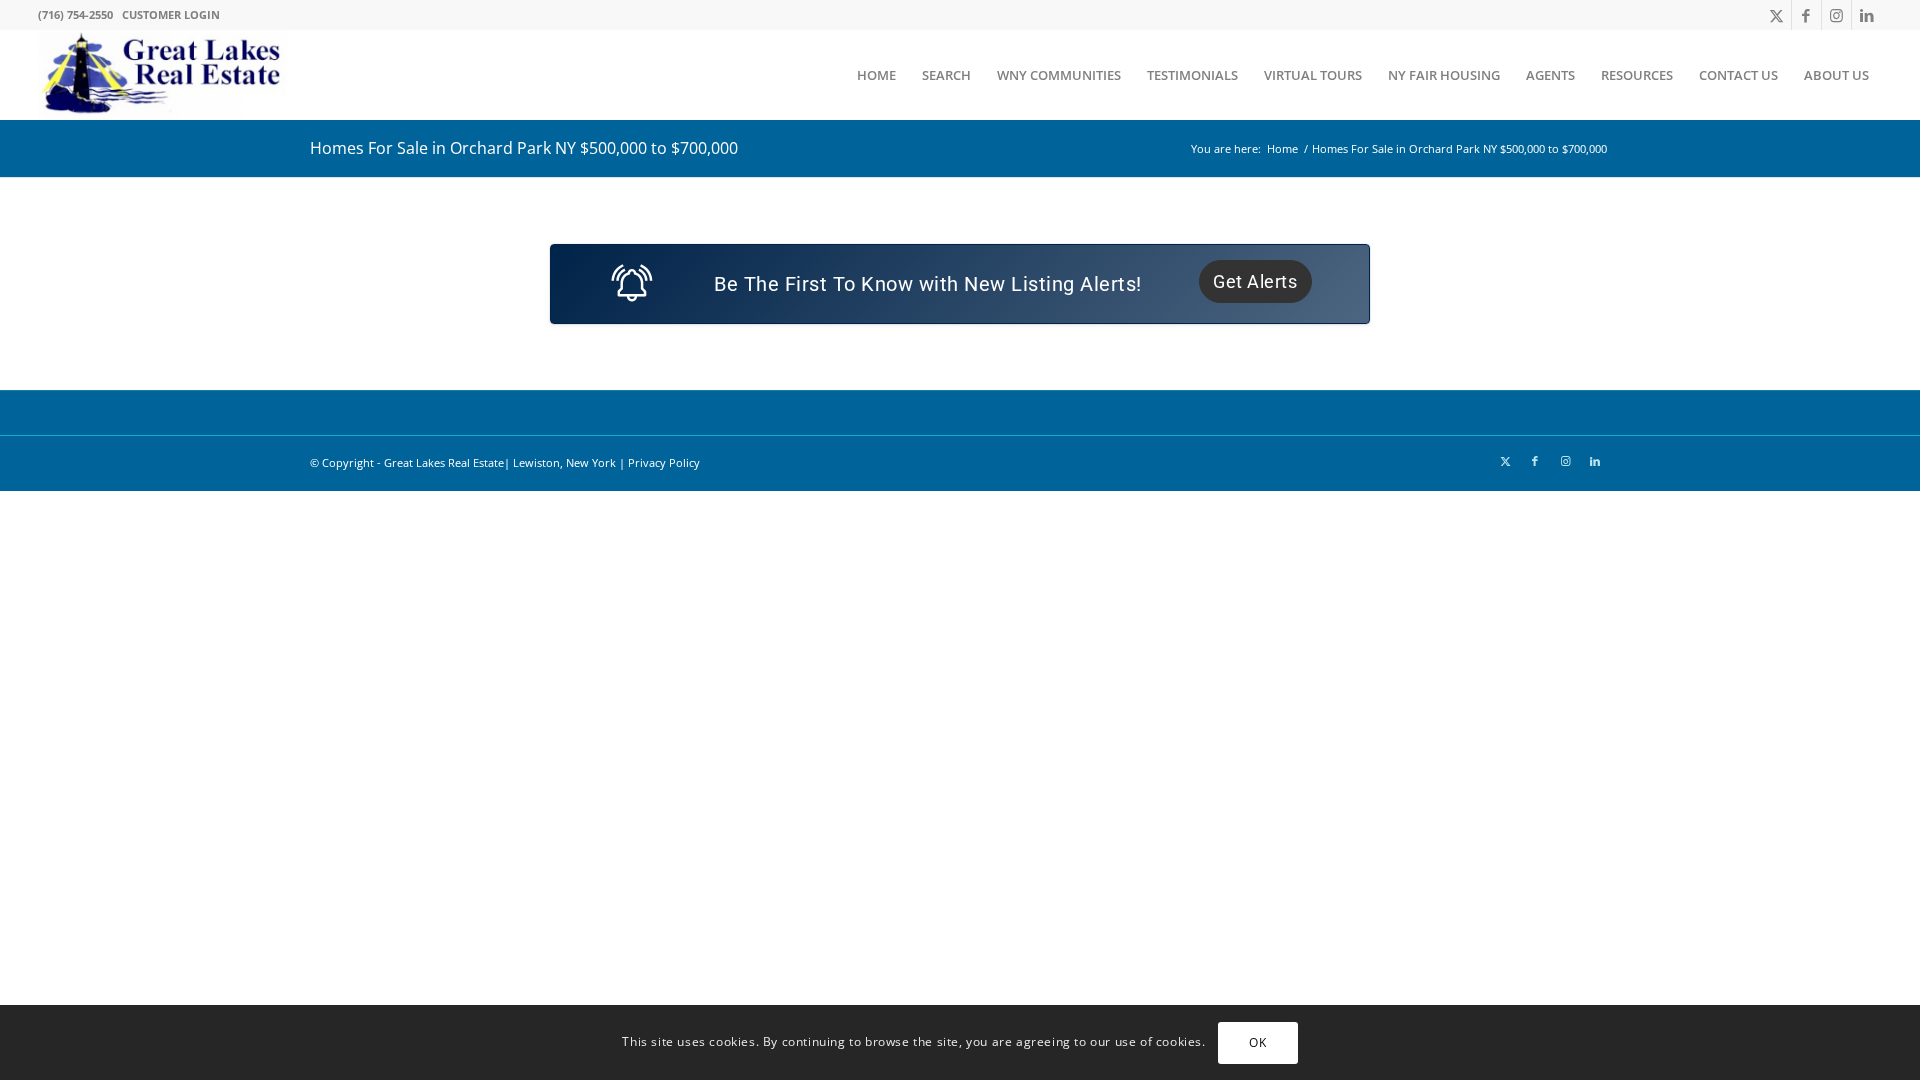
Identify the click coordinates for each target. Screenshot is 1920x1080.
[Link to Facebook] (1806, 15)
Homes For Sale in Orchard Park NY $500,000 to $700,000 (524, 148)
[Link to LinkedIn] (1867, 15)
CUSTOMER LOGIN (171, 14)
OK (1257, 1041)
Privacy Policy (664, 462)
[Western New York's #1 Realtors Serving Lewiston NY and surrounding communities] (163, 75)
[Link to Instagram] (1836, 15)
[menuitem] (876, 75)
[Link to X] (1776, 15)
